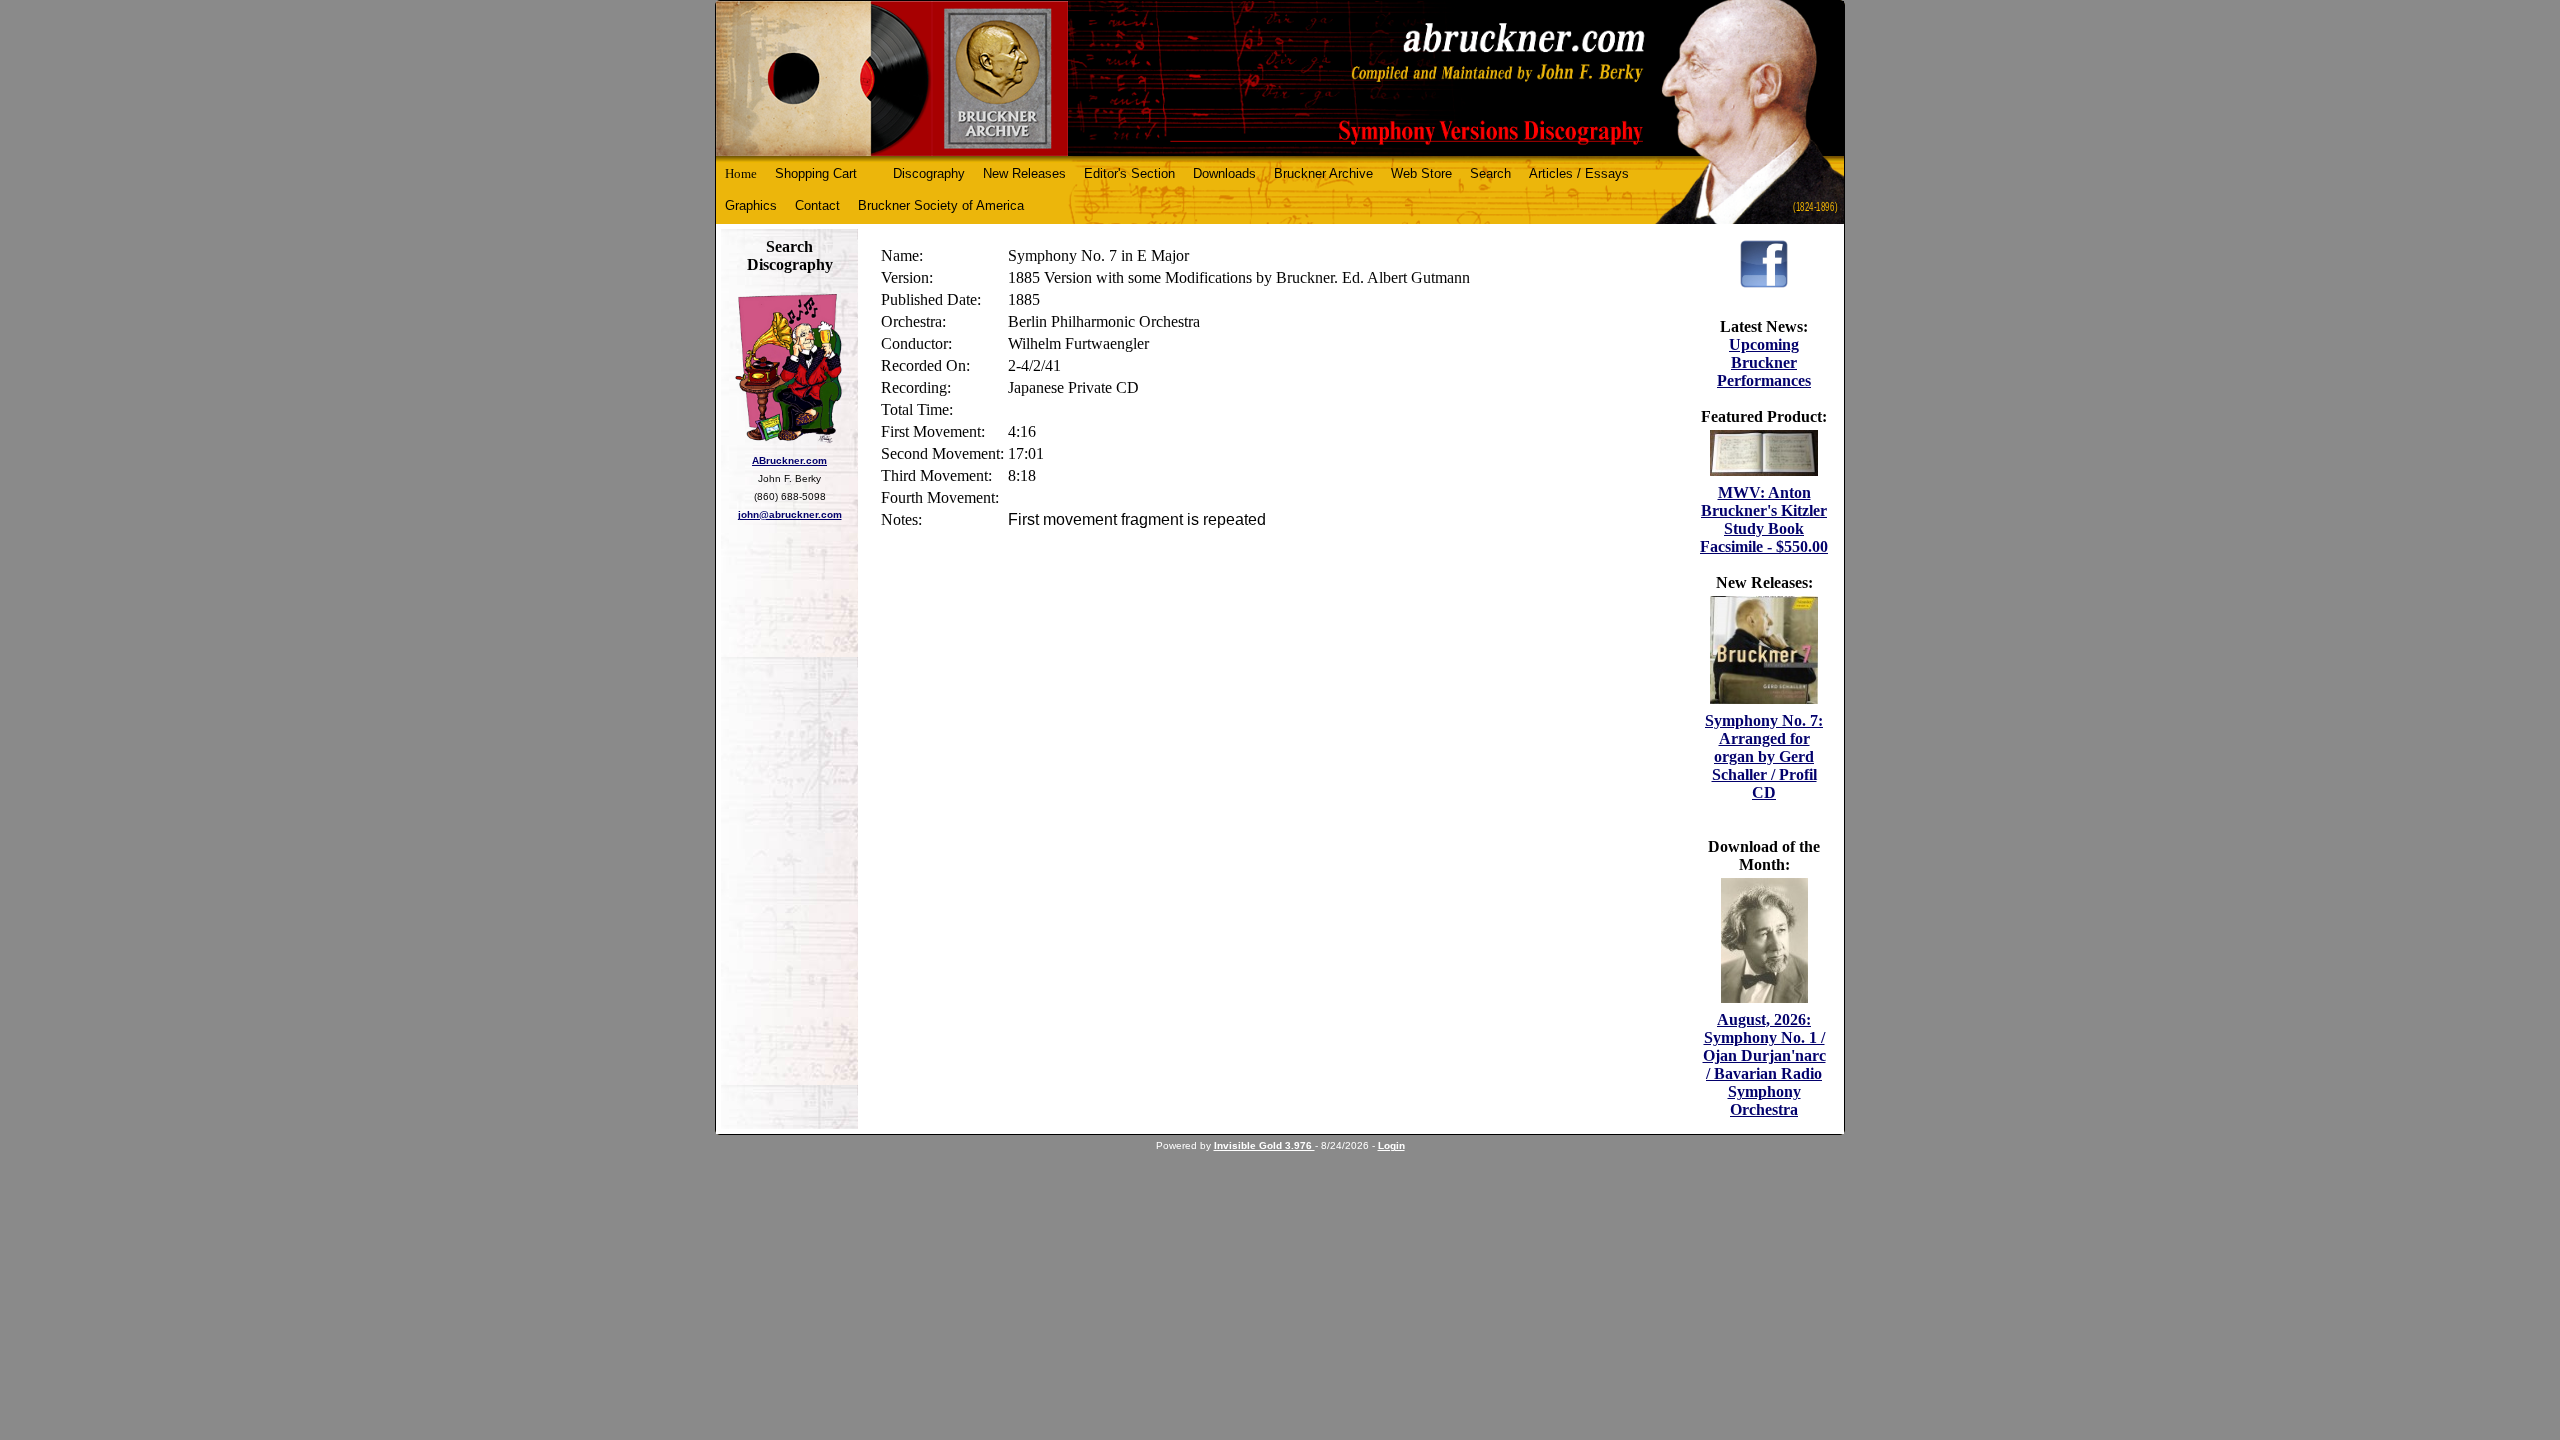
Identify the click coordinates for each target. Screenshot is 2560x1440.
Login (1391, 1145)
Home (741, 173)
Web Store (1421, 173)
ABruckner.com (789, 460)
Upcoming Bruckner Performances (1764, 362)
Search (1490, 173)
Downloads (1224, 173)
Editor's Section (1129, 173)
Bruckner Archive (1323, 173)
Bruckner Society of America (941, 205)
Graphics (751, 205)
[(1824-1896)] (1280, 78)
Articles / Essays (1579, 173)
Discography (929, 173)
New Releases (1024, 173)
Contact (817, 205)
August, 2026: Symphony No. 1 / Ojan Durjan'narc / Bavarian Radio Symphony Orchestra (1764, 1064)
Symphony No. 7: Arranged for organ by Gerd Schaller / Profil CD (1764, 756)
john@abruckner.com (790, 514)
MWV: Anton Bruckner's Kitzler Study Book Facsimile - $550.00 (1764, 519)
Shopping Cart (816, 173)
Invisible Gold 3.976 (1264, 1145)
